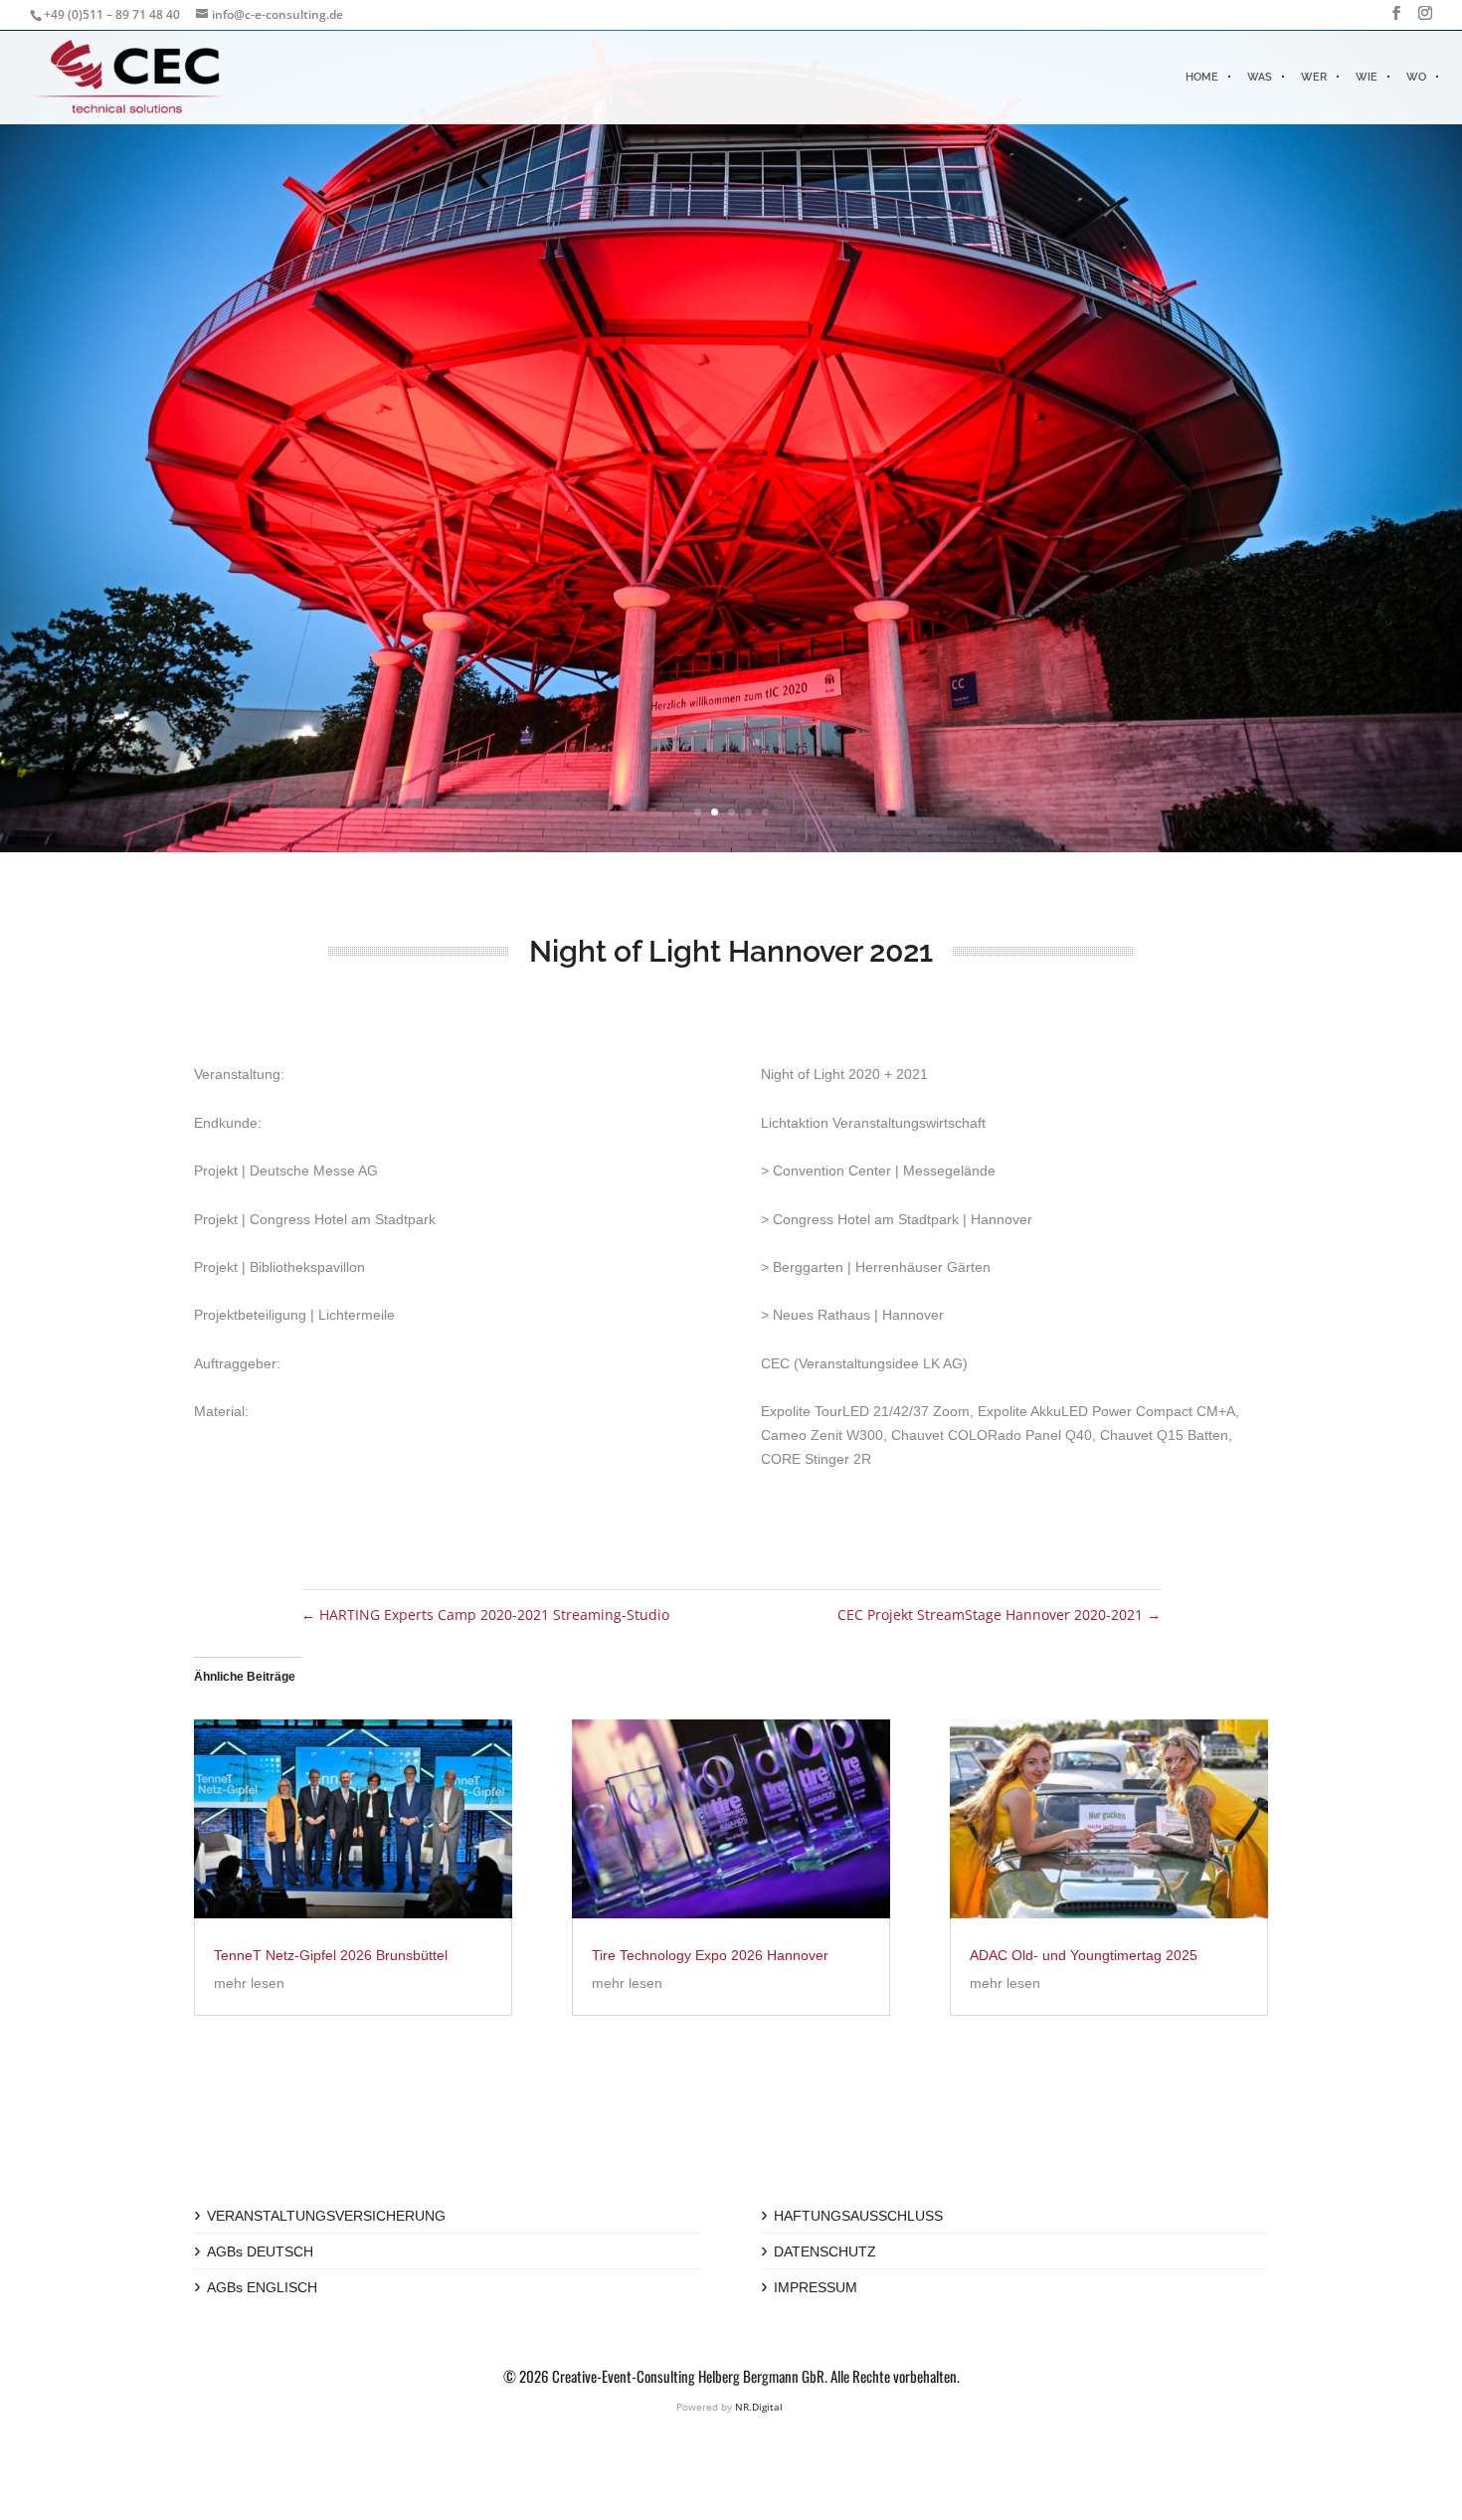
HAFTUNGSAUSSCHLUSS (858, 2216)
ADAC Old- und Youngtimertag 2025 (1084, 1955)
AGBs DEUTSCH (260, 2251)
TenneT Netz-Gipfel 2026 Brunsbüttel (331, 1955)
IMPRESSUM (816, 2287)
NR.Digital (759, 2407)
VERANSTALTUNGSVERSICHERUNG (326, 2216)
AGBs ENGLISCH (262, 2287)
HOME (1202, 77)
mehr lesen (249, 1983)
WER (1314, 77)
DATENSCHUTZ (825, 2251)
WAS (1260, 77)
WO (1416, 77)
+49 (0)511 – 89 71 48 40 (112, 14)
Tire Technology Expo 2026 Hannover (710, 1955)
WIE (1367, 77)
